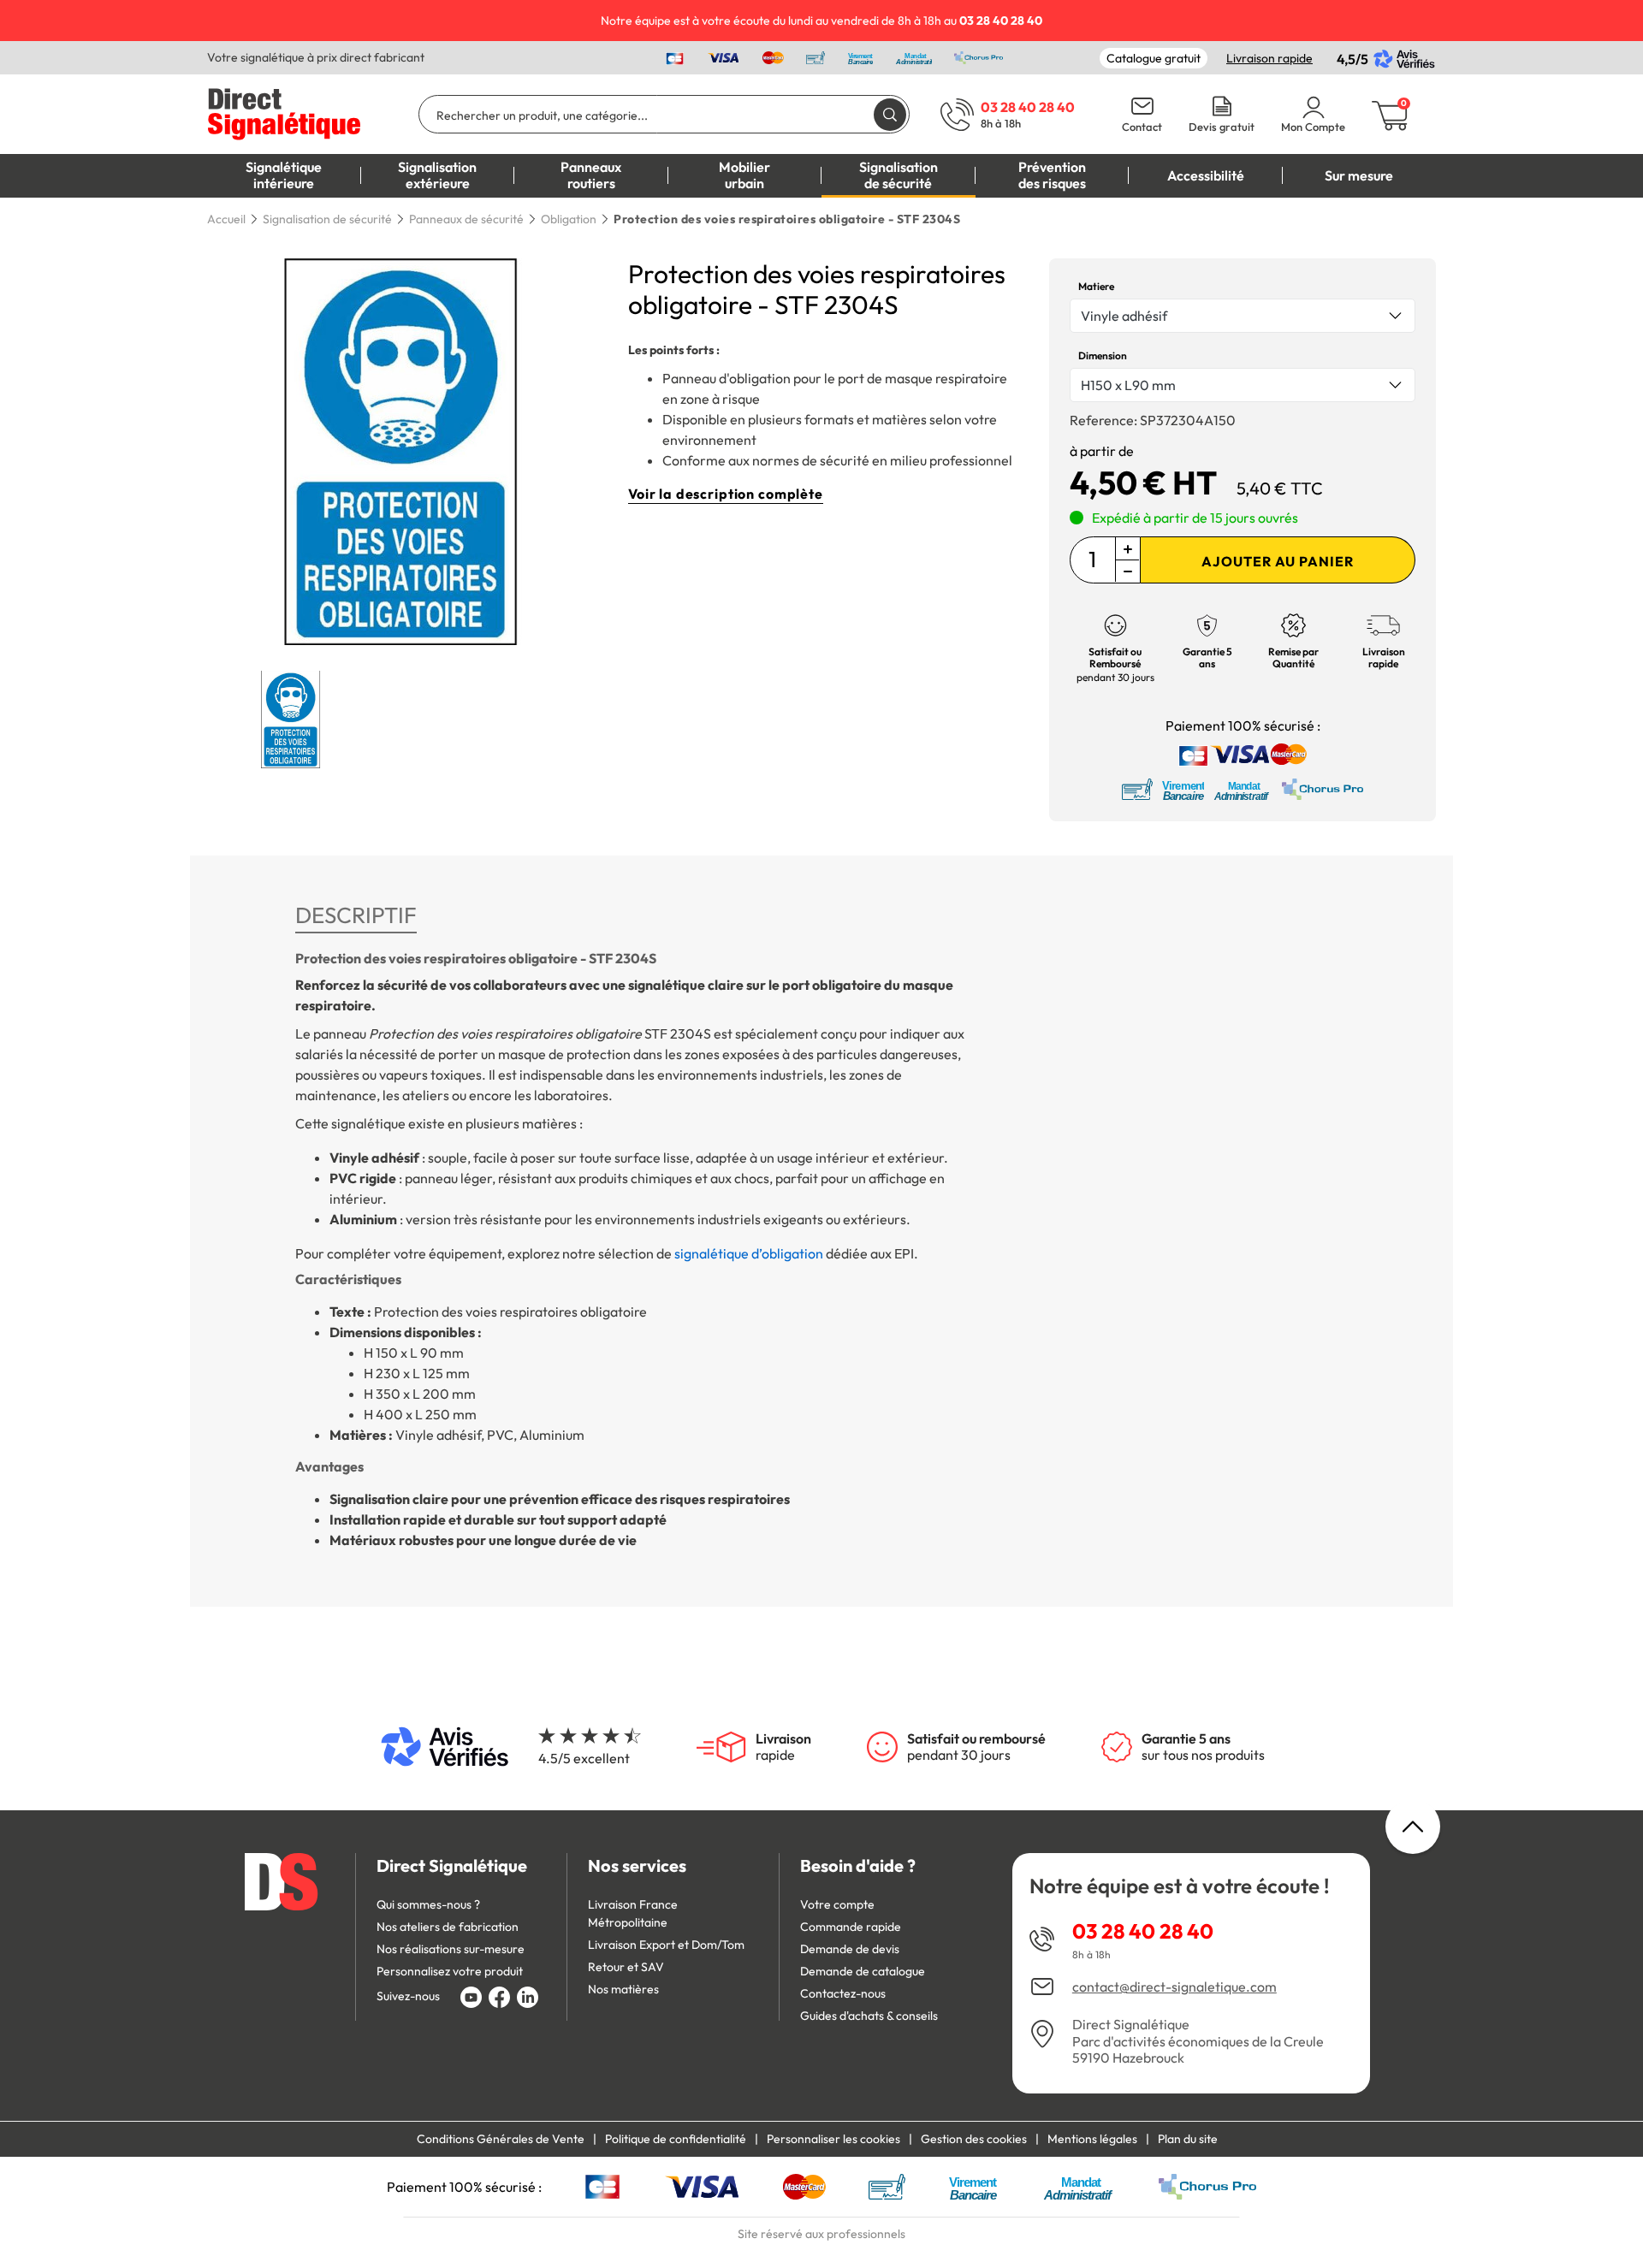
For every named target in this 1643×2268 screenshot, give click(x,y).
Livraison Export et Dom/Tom (666, 1945)
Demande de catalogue (863, 1971)
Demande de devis (850, 1949)
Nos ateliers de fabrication (448, 1927)
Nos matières (623, 1989)
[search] (890, 114)
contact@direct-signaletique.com (1174, 1987)
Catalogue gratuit (1154, 58)
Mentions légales (1092, 2139)
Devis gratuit (1222, 127)
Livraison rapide (1269, 58)
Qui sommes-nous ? (428, 1904)
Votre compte (837, 1904)
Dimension (1103, 355)
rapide (783, 1747)
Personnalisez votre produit (450, 1971)
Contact (1142, 127)
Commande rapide (851, 1927)
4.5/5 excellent (584, 1758)
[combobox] (1243, 316)
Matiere (1096, 286)
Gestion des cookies (974, 2139)
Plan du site (1188, 2139)
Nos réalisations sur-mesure (451, 1949)
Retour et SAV (626, 1967)
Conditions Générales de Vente (501, 2139)
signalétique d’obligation (749, 1253)
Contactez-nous (843, 1993)
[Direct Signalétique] (284, 112)
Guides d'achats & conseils (869, 2016)
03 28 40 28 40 (1143, 1931)
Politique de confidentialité (676, 2139)
